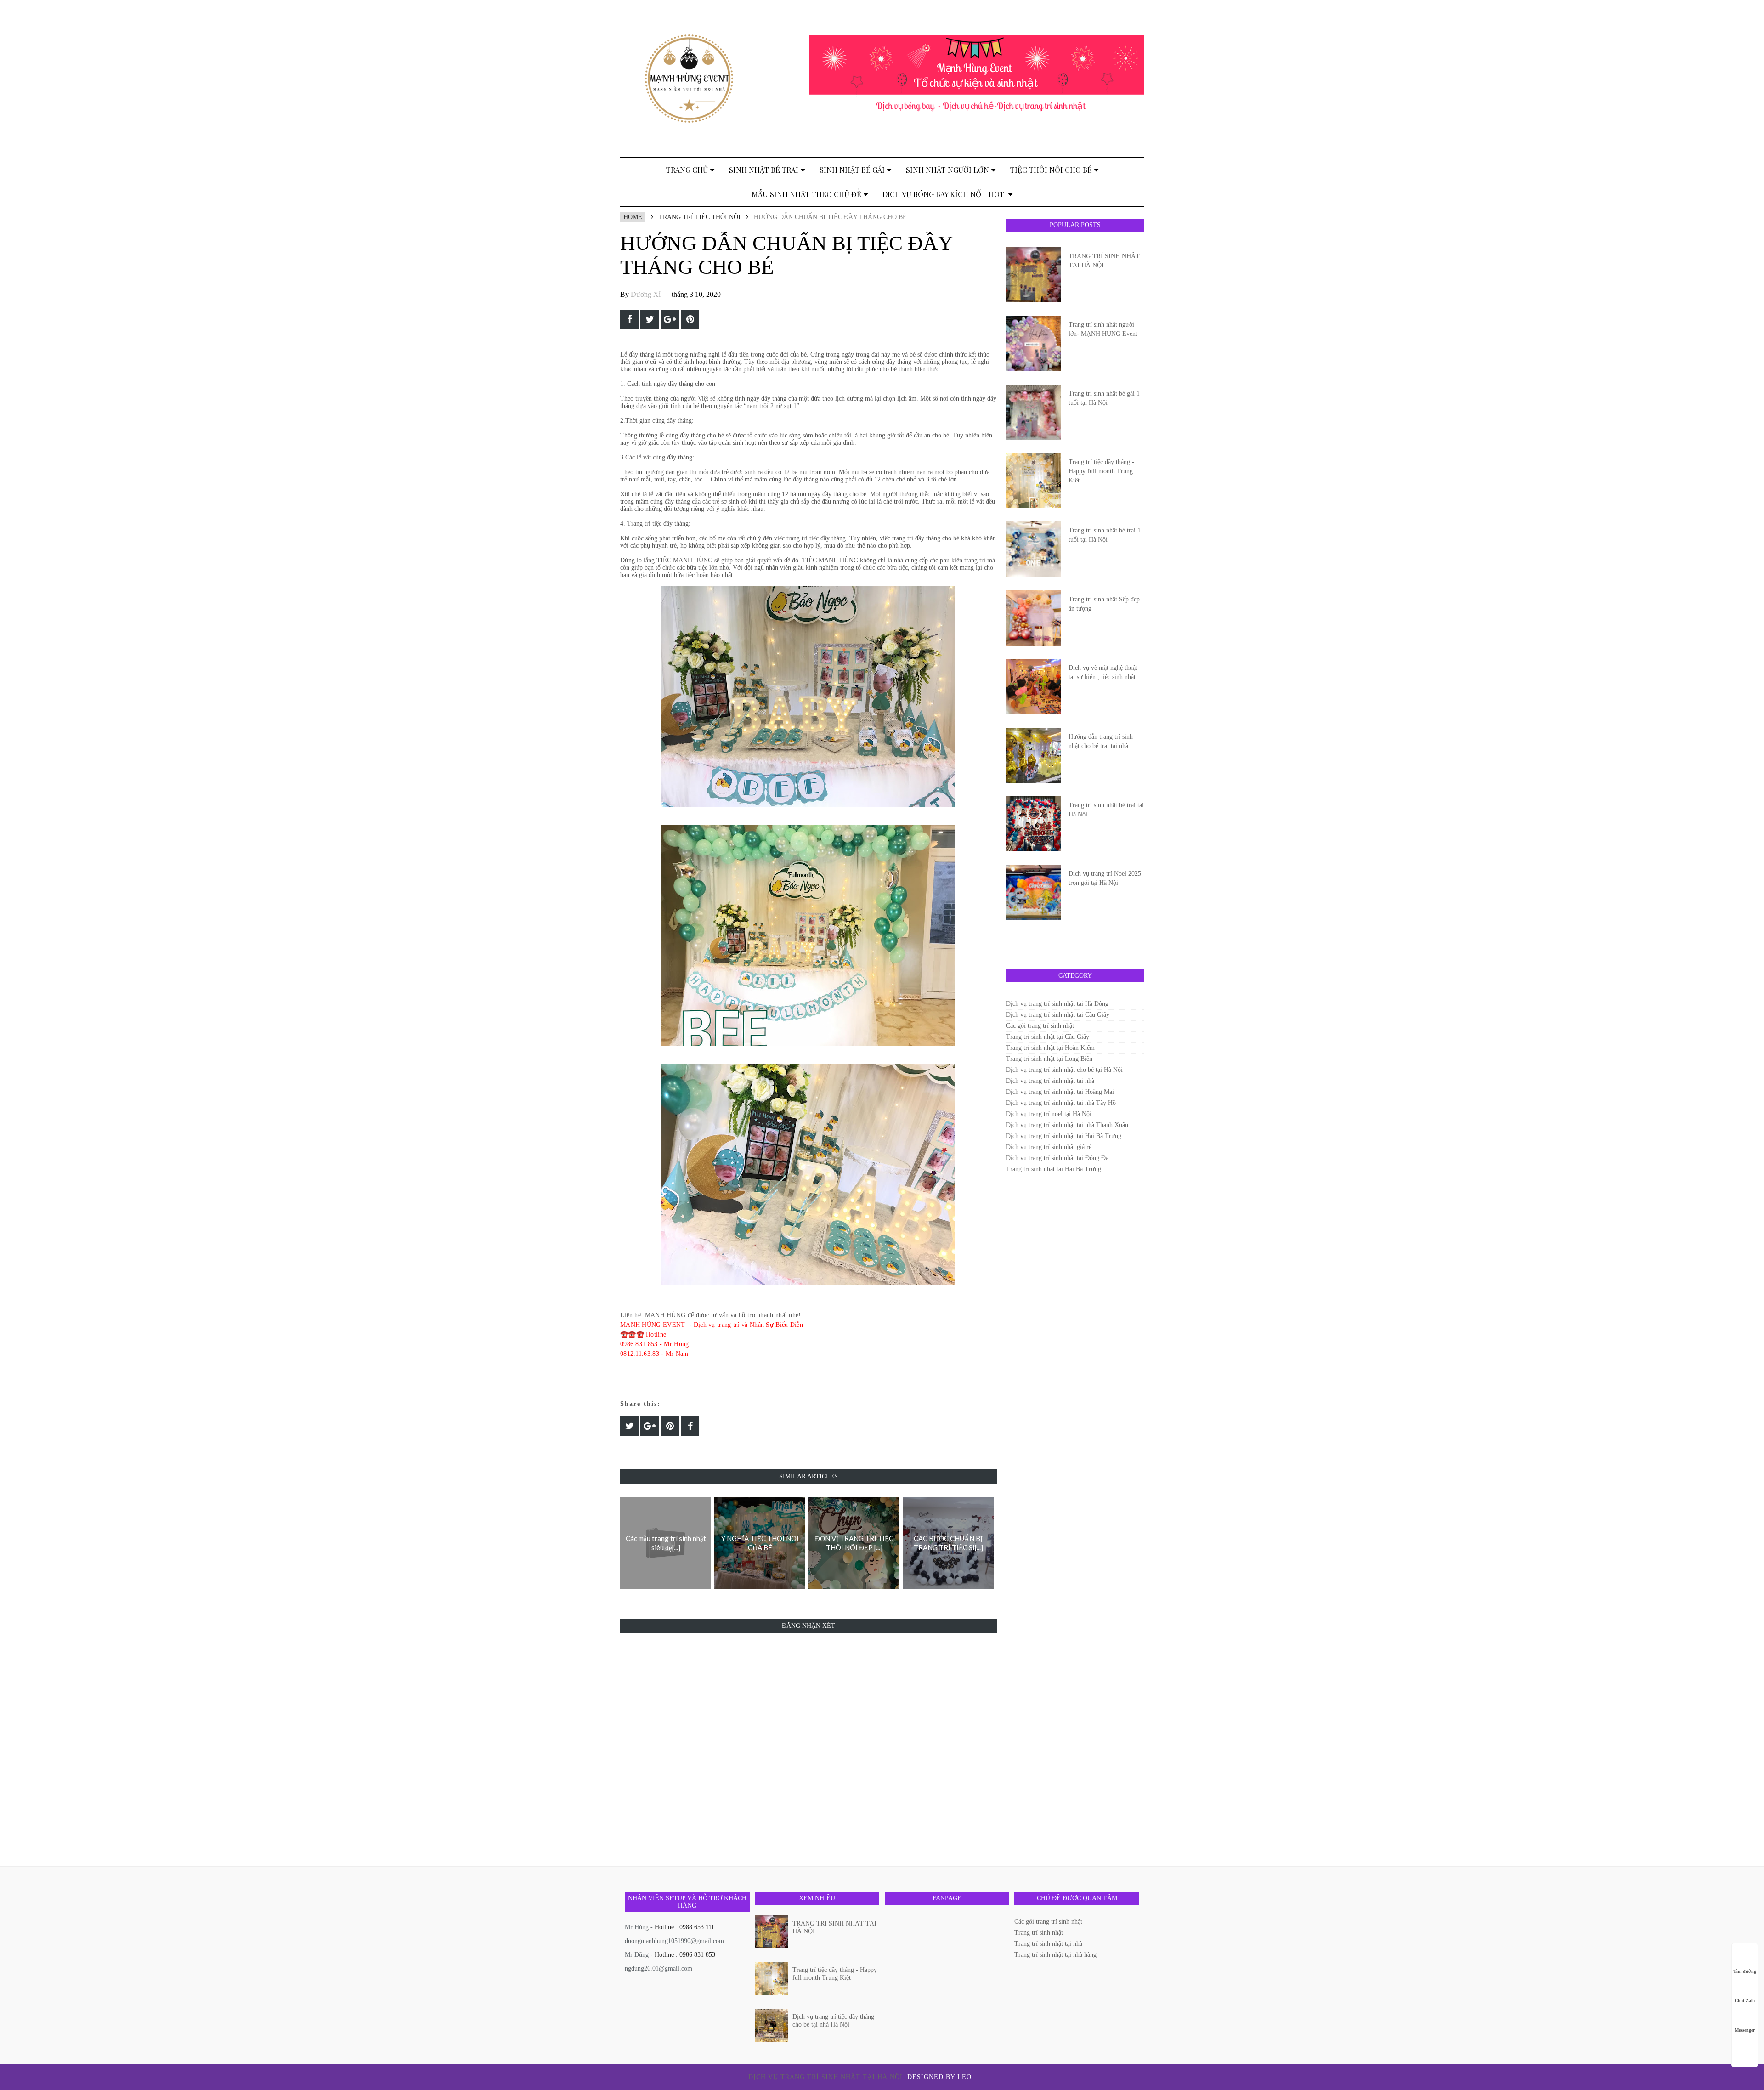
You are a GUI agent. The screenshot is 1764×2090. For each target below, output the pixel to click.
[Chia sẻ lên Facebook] (629, 319)
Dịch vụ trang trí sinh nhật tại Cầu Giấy (1058, 1015)
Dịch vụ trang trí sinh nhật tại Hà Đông (1057, 1004)
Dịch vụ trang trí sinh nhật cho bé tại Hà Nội (1064, 1070)
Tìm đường (1745, 1971)
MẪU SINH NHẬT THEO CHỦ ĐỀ (806, 194)
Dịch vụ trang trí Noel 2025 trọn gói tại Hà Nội (1105, 878)
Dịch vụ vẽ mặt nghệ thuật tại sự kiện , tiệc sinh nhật (1103, 672)
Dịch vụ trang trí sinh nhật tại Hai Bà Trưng (1064, 1136)
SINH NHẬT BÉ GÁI (852, 170)
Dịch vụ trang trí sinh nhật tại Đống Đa (1057, 1158)
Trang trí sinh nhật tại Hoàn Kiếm (1050, 1048)
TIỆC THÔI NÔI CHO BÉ (1051, 170)
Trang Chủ (687, 170)
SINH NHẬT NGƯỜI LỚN (947, 170)
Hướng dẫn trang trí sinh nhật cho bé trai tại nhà (1101, 741)
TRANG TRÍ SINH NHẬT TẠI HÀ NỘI (1104, 261)
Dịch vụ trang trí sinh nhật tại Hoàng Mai (1060, 1092)
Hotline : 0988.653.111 (684, 1927)
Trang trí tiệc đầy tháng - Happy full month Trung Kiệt (1101, 471)
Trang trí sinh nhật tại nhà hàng (1055, 1955)
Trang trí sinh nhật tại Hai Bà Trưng (1054, 1169)
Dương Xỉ (646, 294)
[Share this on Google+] (670, 319)
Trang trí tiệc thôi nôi (700, 217)
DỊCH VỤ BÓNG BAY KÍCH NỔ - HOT (944, 194)
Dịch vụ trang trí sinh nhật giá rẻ (1049, 1147)
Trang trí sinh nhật (1039, 1933)
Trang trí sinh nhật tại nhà (1048, 1944)
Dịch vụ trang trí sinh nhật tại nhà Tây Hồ (1061, 1103)
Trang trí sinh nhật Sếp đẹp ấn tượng (1104, 604)
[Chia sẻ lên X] (650, 319)
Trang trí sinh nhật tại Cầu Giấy (1048, 1037)
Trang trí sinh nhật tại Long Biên (1049, 1059)
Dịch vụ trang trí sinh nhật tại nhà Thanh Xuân (1067, 1125)
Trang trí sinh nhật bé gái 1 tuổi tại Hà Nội (1104, 398)
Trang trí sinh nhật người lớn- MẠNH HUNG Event (1103, 329)
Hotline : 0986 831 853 (685, 1955)
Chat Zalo (1745, 2001)
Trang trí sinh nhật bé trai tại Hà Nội (1106, 810)
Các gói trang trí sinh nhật (1040, 1026)
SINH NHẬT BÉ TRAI (764, 170)
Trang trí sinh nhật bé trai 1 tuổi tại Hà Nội (1105, 535)
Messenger (1745, 2030)
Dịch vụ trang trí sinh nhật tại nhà (1050, 1081)
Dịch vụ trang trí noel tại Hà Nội (1049, 1114)
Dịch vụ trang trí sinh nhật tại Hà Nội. (828, 2077)
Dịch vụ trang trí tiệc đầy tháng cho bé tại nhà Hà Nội (833, 2021)
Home (633, 217)
